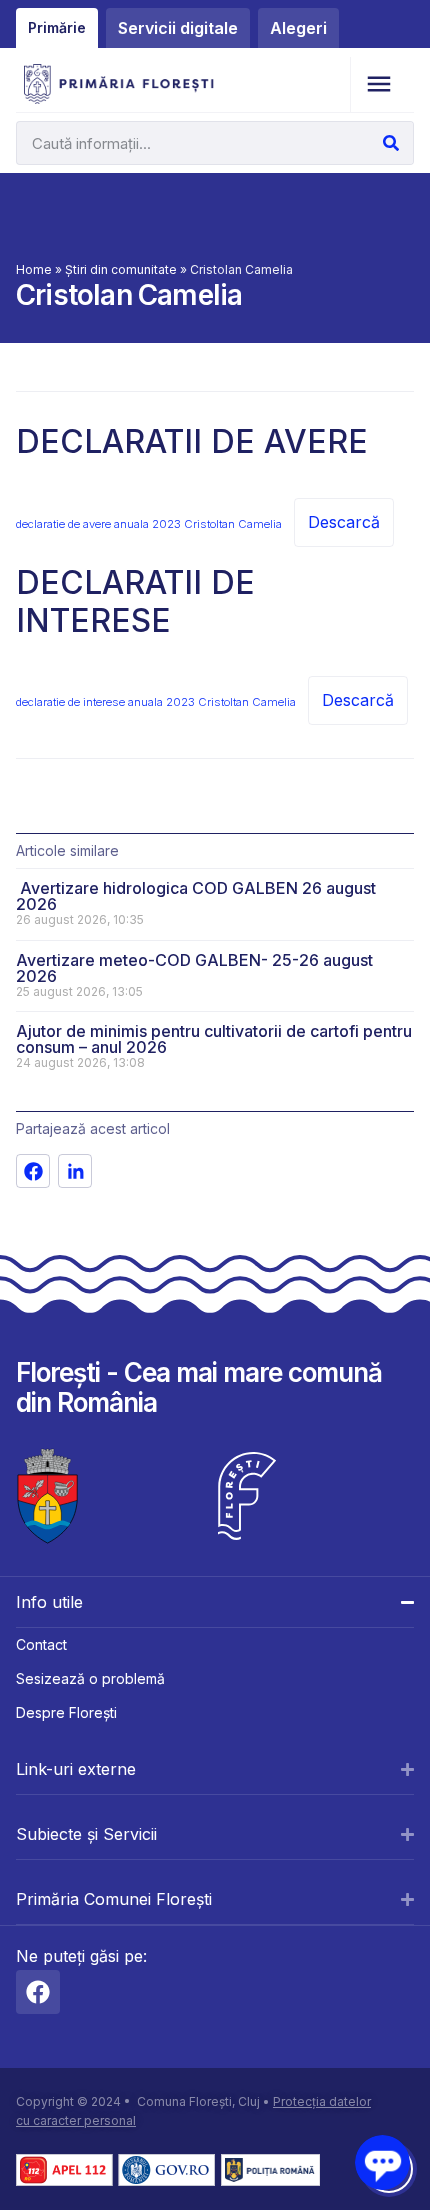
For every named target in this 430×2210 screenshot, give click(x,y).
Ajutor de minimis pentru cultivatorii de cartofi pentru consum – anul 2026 (214, 1039)
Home (34, 269)
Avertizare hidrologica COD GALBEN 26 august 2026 (196, 896)
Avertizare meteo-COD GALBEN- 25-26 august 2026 (194, 968)
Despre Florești (66, 1712)
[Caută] (391, 143)
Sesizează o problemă (90, 1678)
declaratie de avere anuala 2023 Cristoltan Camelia (149, 524)
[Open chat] (382, 2162)
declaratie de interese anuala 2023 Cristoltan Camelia (156, 702)
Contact (41, 1644)
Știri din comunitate (121, 269)
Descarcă (344, 522)
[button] (378, 84)
